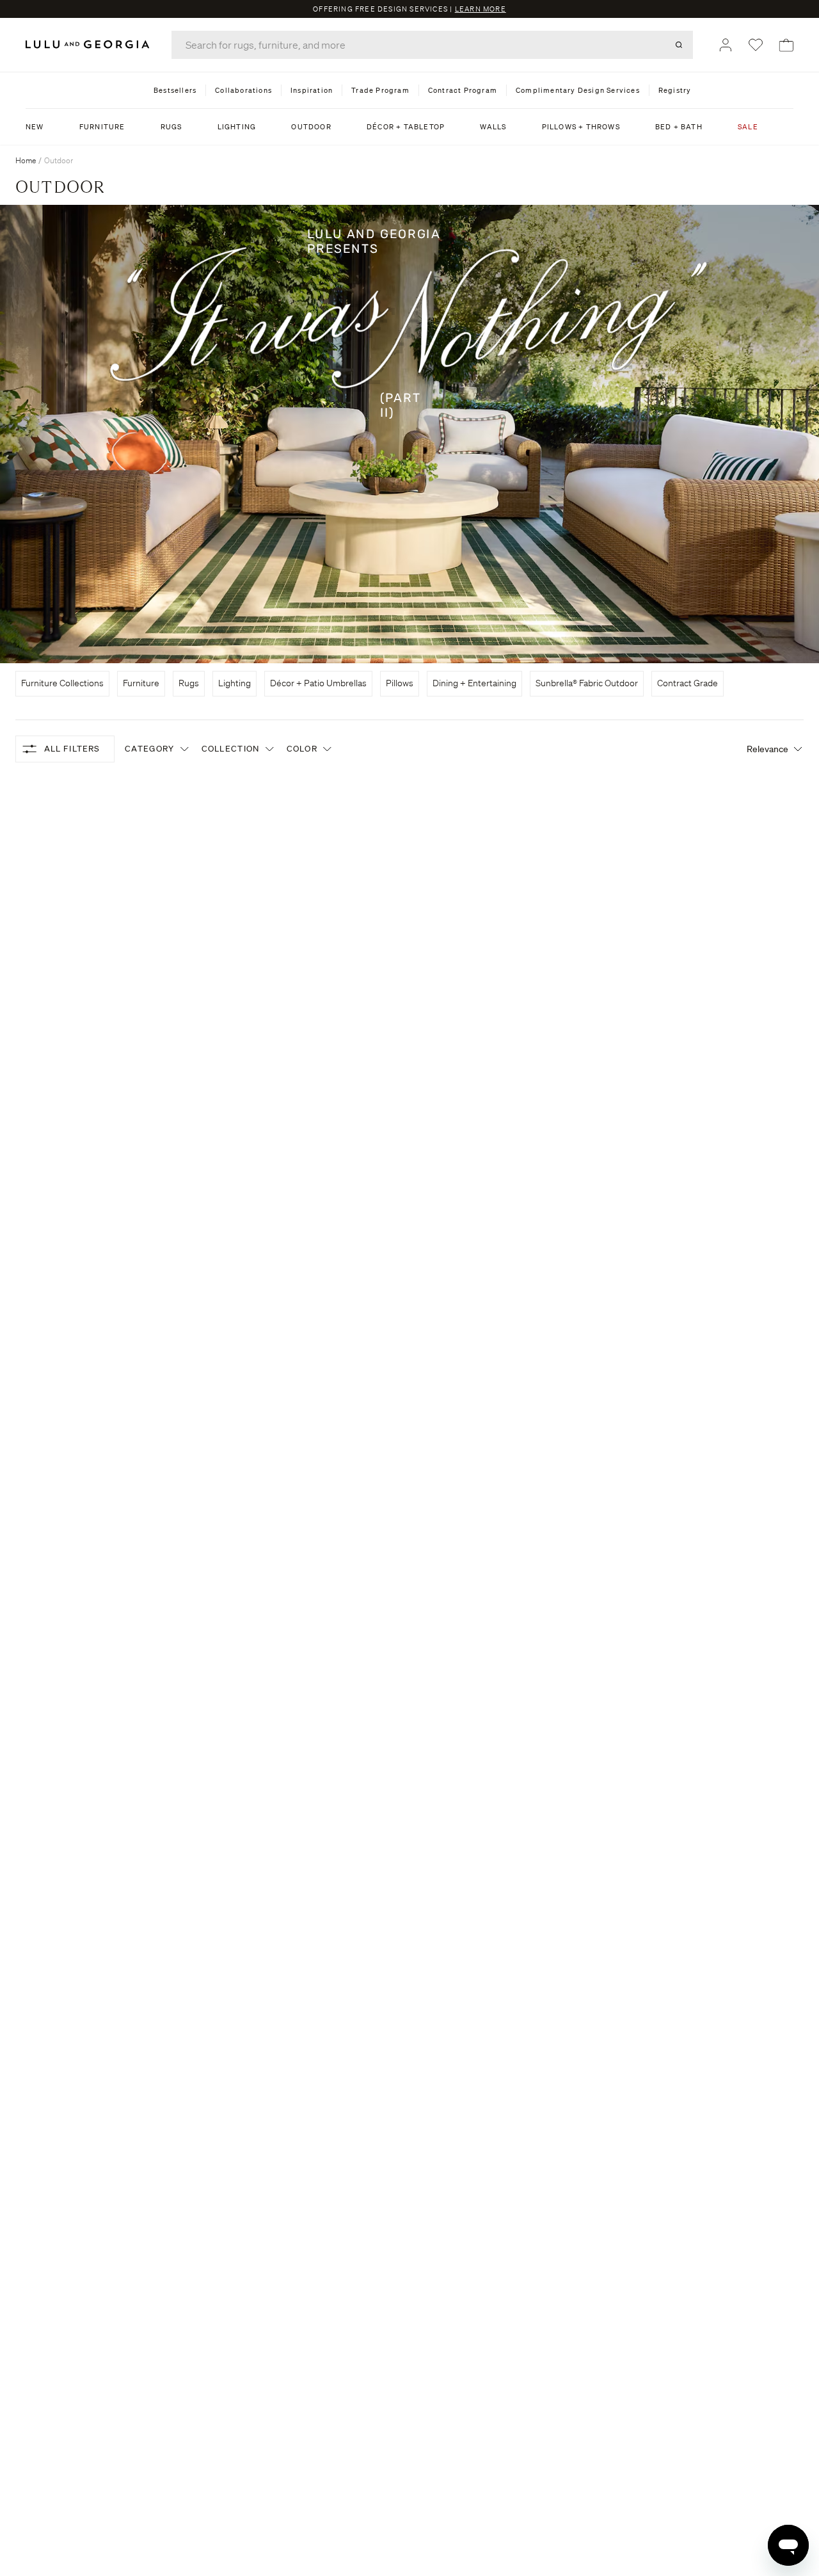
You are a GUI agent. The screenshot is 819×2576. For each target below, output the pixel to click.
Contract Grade (688, 683)
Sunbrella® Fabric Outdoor (587, 683)
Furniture (141, 683)
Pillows (400, 683)
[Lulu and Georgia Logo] (90, 44)
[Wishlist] (756, 45)
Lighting (235, 683)
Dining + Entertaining (474, 683)
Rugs (189, 683)
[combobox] (432, 45)
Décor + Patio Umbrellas (318, 683)
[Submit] (679, 45)
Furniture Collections (62, 683)
